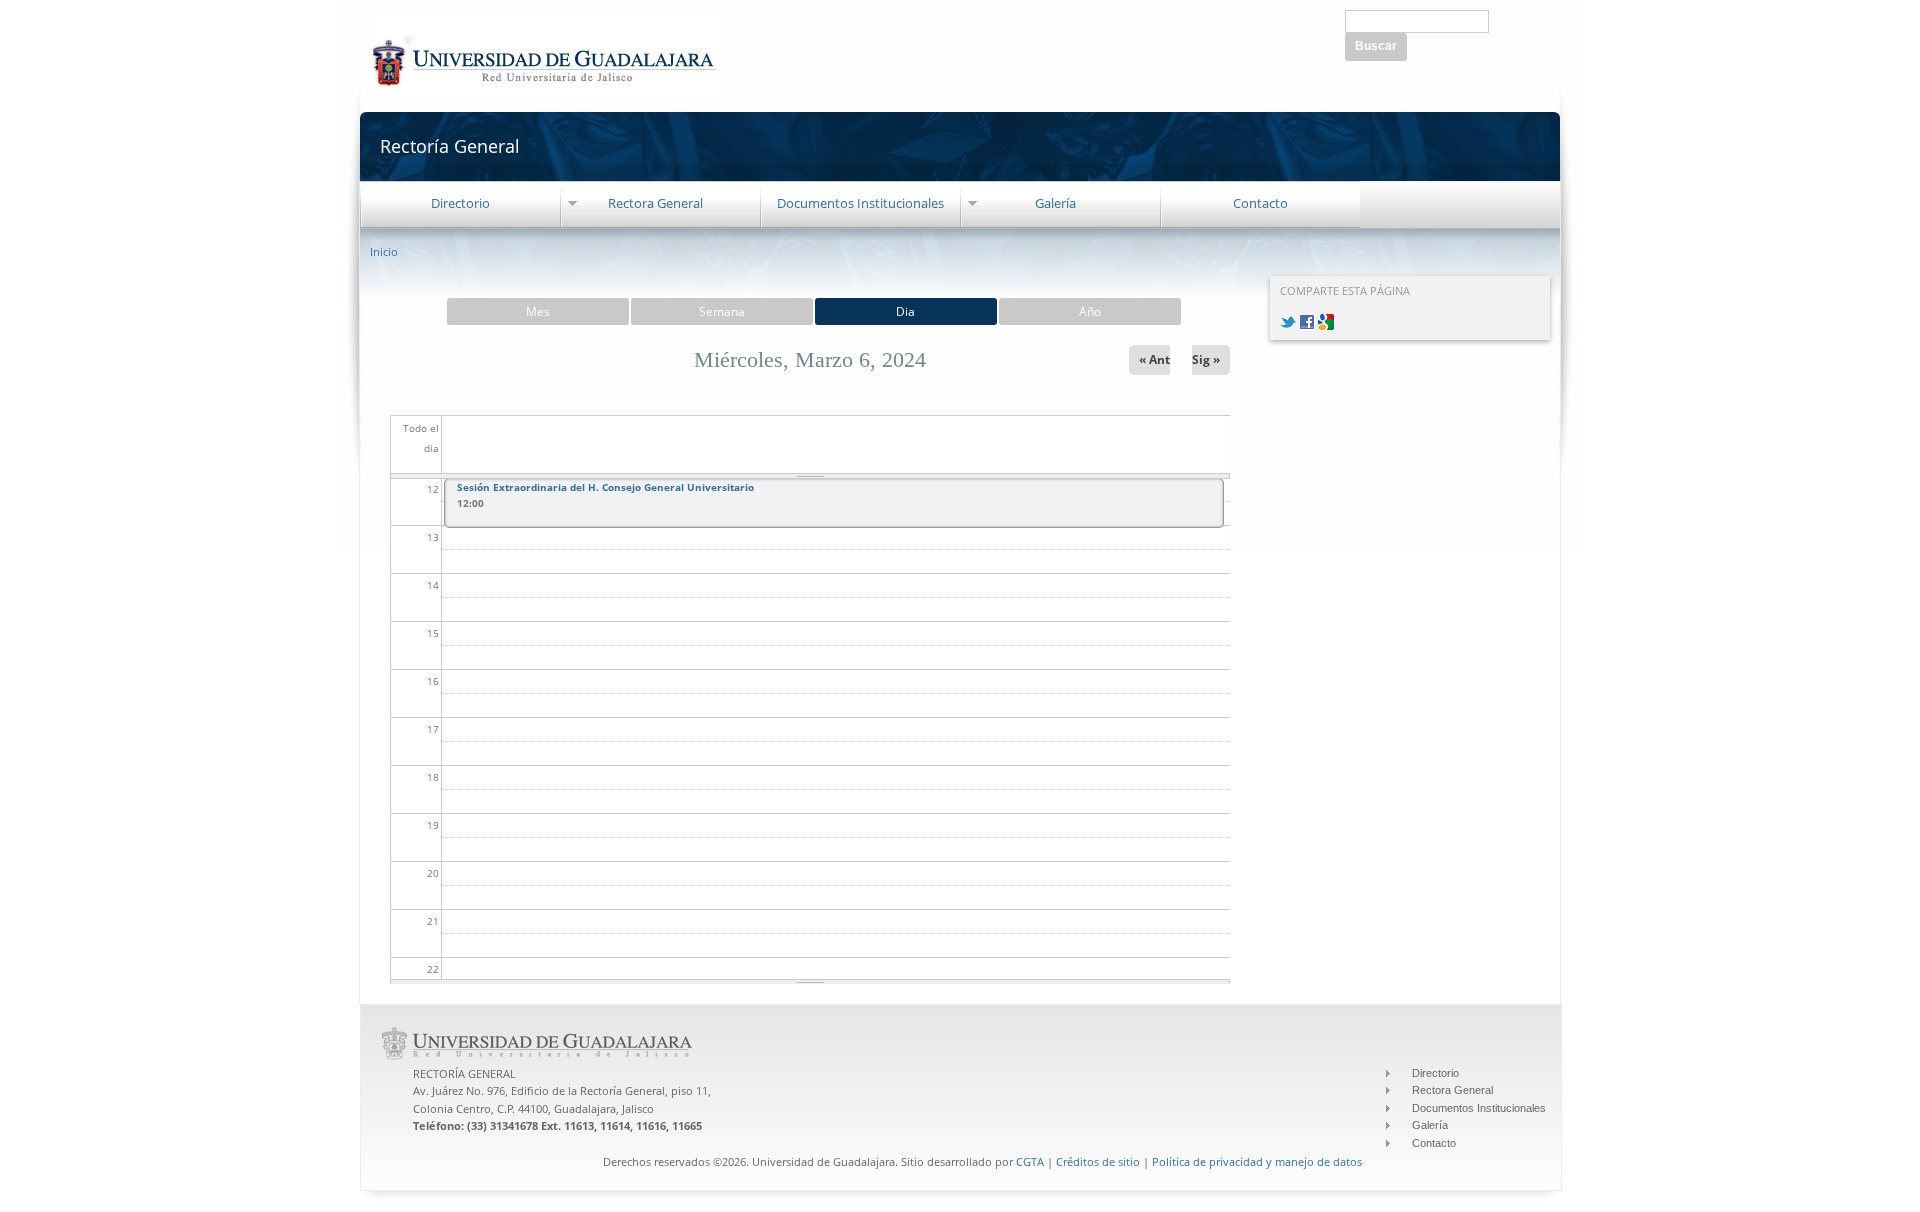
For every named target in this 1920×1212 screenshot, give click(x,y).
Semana (722, 311)
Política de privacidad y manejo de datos (1257, 1161)
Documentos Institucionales (860, 203)
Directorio (460, 203)
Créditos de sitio (1098, 1161)
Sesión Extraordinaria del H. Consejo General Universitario (605, 487)
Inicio (384, 251)
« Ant (1154, 359)
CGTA (1030, 1161)
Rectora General (655, 203)
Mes (538, 311)
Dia (905, 311)
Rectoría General (450, 146)
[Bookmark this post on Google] (1326, 319)
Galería (1055, 203)
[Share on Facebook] (1307, 319)
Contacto (1260, 203)
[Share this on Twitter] (1288, 319)
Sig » (1206, 359)
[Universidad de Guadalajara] (545, 86)
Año (1090, 311)
